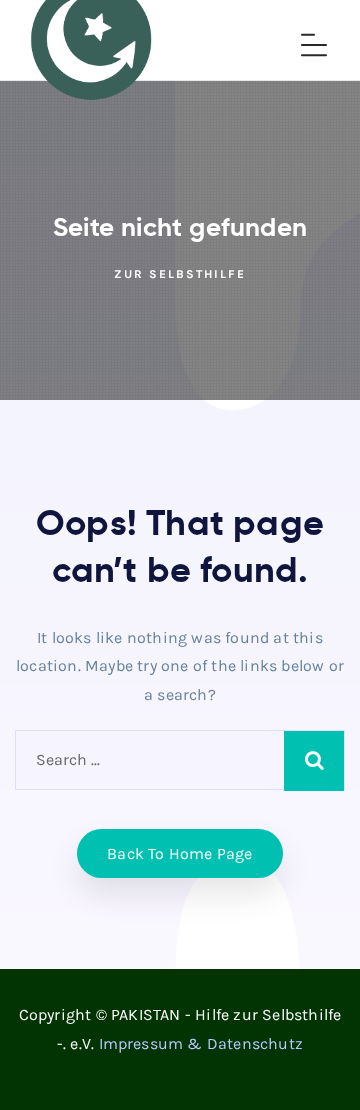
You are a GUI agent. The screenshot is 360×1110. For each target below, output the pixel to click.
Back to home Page (179, 853)
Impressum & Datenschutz (201, 1043)
